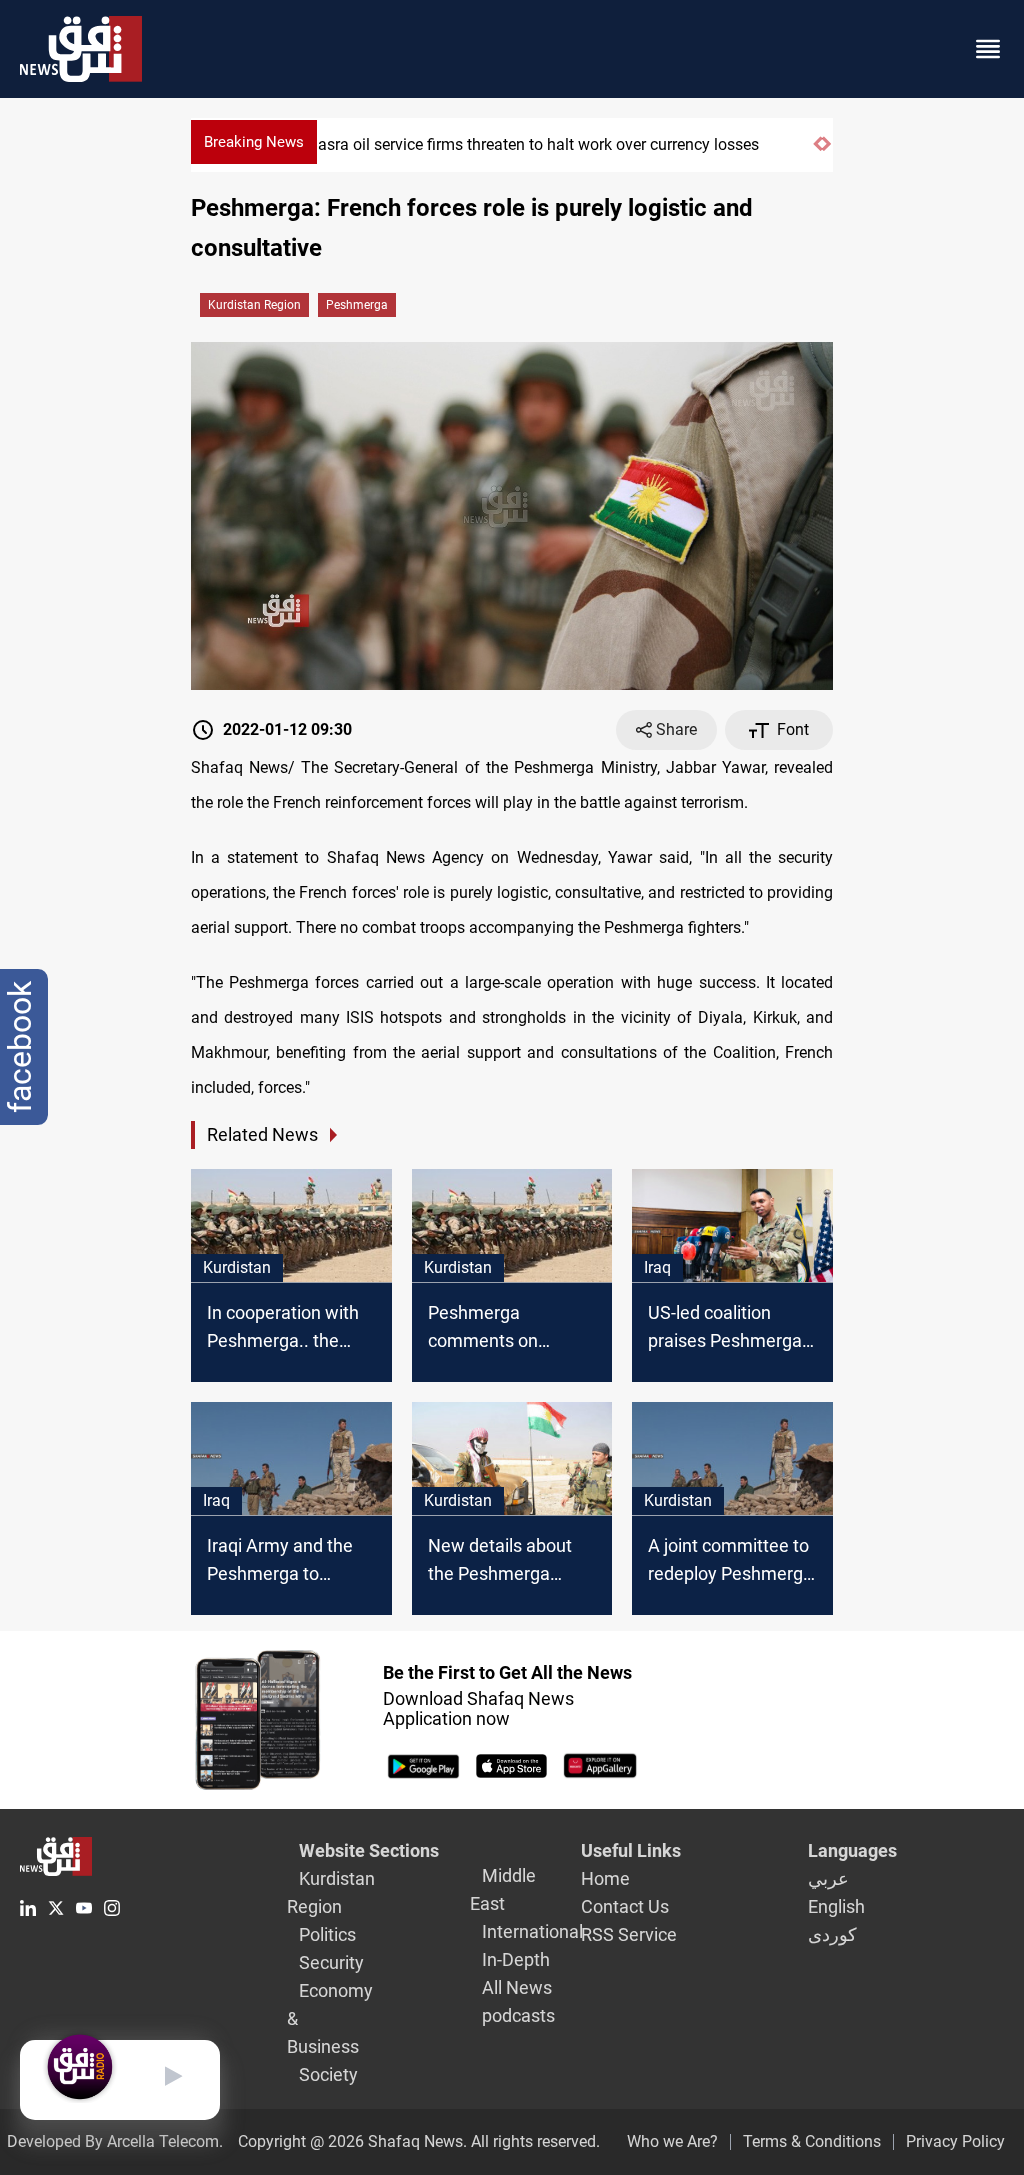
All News (517, 1987)
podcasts (518, 2015)
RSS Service (629, 1934)
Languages (852, 1850)
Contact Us (625, 1906)
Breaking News (254, 142)
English (836, 1906)
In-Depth (516, 1959)
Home (605, 1878)
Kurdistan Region (254, 305)
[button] (817, 152)
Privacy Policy (955, 2141)
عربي (828, 1878)
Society (328, 2074)
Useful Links (631, 1850)
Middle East (503, 1889)
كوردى (832, 1934)
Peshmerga (357, 305)
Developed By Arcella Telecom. (115, 2141)
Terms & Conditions (812, 2141)
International (532, 1931)
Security (331, 1962)
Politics (327, 1934)
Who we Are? (672, 2141)
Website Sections (369, 1850)
